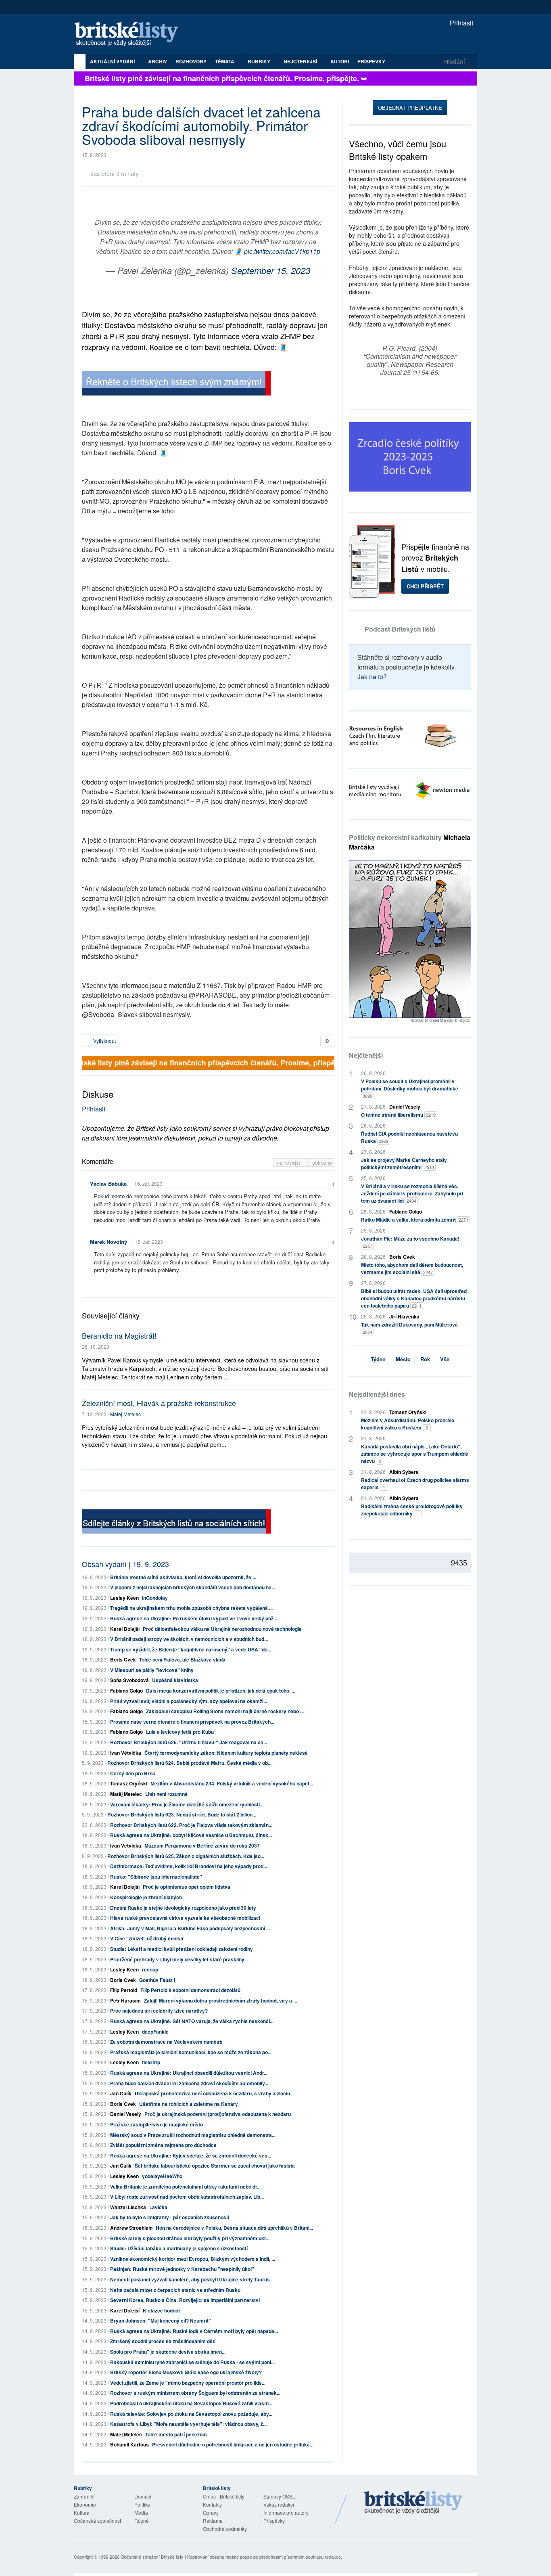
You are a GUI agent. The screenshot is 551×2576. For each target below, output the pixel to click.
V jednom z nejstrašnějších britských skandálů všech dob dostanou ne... (193, 1587)
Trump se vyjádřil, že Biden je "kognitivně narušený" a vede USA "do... (191, 1649)
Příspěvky (371, 61)
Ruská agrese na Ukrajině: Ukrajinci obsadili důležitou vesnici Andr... (189, 2073)
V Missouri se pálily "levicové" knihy (152, 1670)
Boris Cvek (123, 1659)
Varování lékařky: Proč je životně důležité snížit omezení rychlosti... (187, 1804)
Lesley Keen (124, 1598)
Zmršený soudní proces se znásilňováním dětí (163, 2341)
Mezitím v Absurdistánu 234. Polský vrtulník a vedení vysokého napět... (232, 1783)
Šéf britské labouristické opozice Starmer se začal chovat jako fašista (215, 2166)
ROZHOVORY (191, 61)
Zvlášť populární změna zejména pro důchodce (163, 2145)
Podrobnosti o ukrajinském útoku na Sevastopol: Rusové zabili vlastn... (191, 2403)
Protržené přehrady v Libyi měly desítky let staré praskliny (177, 1959)
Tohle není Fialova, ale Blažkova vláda (182, 1659)
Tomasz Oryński (129, 1783)
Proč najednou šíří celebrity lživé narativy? (159, 2011)
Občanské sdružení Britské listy (152, 2557)
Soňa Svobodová (129, 1680)
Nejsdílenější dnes (377, 1394)
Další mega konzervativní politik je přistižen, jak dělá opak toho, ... (221, 1691)
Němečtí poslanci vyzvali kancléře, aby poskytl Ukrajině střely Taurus (190, 2279)
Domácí (143, 2496)
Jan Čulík (121, 2093)
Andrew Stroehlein (131, 2228)
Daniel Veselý (126, 2114)
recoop (150, 1969)
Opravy (211, 2512)
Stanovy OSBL (279, 2496)
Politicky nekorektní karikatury (410, 842)
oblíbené (322, 1162)
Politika (142, 2504)
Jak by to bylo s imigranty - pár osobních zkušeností (170, 2217)
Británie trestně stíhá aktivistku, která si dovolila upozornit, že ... (183, 1577)
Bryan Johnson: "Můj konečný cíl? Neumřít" (161, 2321)
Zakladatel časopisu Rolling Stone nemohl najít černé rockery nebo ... (225, 1711)
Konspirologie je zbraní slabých (146, 1897)
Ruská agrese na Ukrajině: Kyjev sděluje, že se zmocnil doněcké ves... (191, 2155)
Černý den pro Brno (133, 1773)
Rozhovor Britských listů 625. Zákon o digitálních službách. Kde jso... (186, 1856)
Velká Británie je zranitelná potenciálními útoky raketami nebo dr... (185, 2187)
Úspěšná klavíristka (175, 1680)
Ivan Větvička (126, 1753)
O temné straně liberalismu (398, 1115)
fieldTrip (151, 2062)
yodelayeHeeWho (162, 2176)
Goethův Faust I (157, 1980)
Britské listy (130, 35)
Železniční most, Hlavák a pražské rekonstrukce (159, 1403)
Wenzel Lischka (128, 2207)
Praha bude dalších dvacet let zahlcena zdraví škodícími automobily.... (190, 2083)
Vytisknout (104, 1041)
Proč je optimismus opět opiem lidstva (187, 1887)
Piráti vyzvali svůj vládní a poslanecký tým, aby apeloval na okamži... (189, 1701)
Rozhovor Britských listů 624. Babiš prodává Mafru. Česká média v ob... (189, 1763)
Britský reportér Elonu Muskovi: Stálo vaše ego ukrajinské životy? (186, 2372)
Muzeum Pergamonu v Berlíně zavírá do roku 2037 (202, 1846)
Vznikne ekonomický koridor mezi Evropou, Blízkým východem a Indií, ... (193, 2259)
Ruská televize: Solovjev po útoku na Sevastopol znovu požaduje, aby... (191, 2414)
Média (141, 2512)
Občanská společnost (97, 2521)
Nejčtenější (366, 1055)
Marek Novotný (109, 1242)
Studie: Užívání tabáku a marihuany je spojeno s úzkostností (179, 2248)
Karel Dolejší (125, 1629)
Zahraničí (84, 2496)
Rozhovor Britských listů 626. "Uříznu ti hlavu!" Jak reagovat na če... (189, 1742)
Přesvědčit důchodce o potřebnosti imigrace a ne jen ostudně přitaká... (233, 2444)
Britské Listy (413, 2503)
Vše (445, 1359)
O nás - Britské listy (224, 2496)
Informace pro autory (286, 2512)
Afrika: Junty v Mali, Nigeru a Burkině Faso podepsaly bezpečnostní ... (190, 1928)
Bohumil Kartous (129, 2444)
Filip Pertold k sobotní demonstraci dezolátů (190, 1990)
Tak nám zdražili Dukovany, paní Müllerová (409, 1328)
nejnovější (289, 1162)
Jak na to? (372, 677)
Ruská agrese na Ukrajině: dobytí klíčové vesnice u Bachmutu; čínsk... (191, 1835)
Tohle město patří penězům (176, 2434)
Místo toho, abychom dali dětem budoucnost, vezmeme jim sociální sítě (412, 1268)
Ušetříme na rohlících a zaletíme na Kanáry (189, 2104)
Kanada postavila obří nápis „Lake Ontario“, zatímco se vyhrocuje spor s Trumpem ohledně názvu (415, 1454)
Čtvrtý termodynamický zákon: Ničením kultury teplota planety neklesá (226, 1753)
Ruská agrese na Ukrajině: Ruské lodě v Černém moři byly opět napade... (194, 2331)
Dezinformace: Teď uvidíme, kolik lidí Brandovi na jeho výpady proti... (189, 1866)
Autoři (340, 61)
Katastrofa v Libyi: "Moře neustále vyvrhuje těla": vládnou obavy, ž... (188, 2424)
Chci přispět (425, 586)
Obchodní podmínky (225, 2529)
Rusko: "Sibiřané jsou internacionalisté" (156, 1877)
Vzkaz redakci (279, 2504)
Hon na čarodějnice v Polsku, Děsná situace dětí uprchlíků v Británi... (234, 2228)
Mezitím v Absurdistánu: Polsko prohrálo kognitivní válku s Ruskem (408, 1424)
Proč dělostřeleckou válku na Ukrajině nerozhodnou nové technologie (222, 1629)
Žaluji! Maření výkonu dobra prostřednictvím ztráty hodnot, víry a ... (220, 2001)
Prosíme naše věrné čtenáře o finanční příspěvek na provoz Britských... (192, 1722)
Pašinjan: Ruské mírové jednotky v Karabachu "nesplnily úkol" (182, 2269)
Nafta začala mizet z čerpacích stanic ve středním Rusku (175, 2290)
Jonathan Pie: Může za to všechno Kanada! (410, 1242)
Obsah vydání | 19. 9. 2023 (125, 1564)
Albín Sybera (404, 1472)
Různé (142, 2521)
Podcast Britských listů (400, 629)
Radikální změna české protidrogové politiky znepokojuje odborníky (412, 1510)
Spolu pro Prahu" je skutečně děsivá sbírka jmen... (168, 2352)
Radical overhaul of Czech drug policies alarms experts (415, 1484)
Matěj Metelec (125, 1414)
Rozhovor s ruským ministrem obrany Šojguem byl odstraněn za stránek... (195, 2393)
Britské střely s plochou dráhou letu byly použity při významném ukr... (190, 2238)
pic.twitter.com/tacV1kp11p (282, 251)
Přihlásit (461, 23)
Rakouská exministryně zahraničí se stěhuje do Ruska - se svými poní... (192, 2362)
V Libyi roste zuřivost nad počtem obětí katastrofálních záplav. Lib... (187, 2197)
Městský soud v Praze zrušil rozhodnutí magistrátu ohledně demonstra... (193, 2135)
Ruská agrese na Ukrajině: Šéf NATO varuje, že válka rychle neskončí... (192, 2021)
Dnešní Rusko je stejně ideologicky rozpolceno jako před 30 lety (183, 1908)
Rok (425, 1359)
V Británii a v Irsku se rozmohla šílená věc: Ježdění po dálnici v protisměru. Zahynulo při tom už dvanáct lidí (412, 1193)
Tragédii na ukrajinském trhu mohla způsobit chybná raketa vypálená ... (191, 1608)
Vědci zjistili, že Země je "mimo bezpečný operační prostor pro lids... (188, 2383)
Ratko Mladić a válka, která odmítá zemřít (415, 1220)
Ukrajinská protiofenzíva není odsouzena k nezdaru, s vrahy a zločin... (214, 2093)
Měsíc (403, 1359)
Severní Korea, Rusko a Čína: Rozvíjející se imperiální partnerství (185, 2300)
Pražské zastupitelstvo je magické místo (157, 2124)
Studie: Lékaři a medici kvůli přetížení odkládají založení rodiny (182, 1949)
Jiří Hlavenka (404, 1316)
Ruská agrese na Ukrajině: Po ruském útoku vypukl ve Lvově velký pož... (194, 1618)
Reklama (213, 2521)
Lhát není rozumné (166, 1794)
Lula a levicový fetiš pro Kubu (180, 1732)
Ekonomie (85, 2504)
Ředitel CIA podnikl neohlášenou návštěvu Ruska (409, 1137)
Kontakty (212, 2504)
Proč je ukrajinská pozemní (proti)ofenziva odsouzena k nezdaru (218, 2114)
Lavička (158, 2207)
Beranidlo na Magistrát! (119, 1335)
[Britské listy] (176, 384)
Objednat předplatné (410, 108)
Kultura (82, 2512)
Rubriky (260, 61)
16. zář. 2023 (148, 1183)
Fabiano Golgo (126, 1691)
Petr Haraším (125, 2001)
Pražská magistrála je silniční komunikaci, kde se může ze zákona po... (191, 2052)
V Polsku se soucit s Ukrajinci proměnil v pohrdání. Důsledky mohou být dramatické (410, 1088)
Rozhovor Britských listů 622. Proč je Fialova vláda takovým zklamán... (191, 1825)
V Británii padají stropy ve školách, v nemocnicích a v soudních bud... (189, 1639)
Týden (378, 1359)
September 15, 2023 (271, 270)
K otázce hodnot (161, 2310)
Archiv (158, 61)
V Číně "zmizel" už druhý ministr (147, 1938)
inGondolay (155, 1598)
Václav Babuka (108, 1183)
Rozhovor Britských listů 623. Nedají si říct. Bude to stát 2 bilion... (182, 1814)
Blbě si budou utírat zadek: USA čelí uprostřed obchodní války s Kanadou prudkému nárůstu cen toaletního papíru (414, 1298)
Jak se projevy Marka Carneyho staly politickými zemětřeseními (404, 1163)
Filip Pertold (124, 1990)
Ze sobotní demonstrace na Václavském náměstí (166, 2042)
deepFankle (155, 2032)
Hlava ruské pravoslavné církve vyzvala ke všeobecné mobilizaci (185, 1918)
